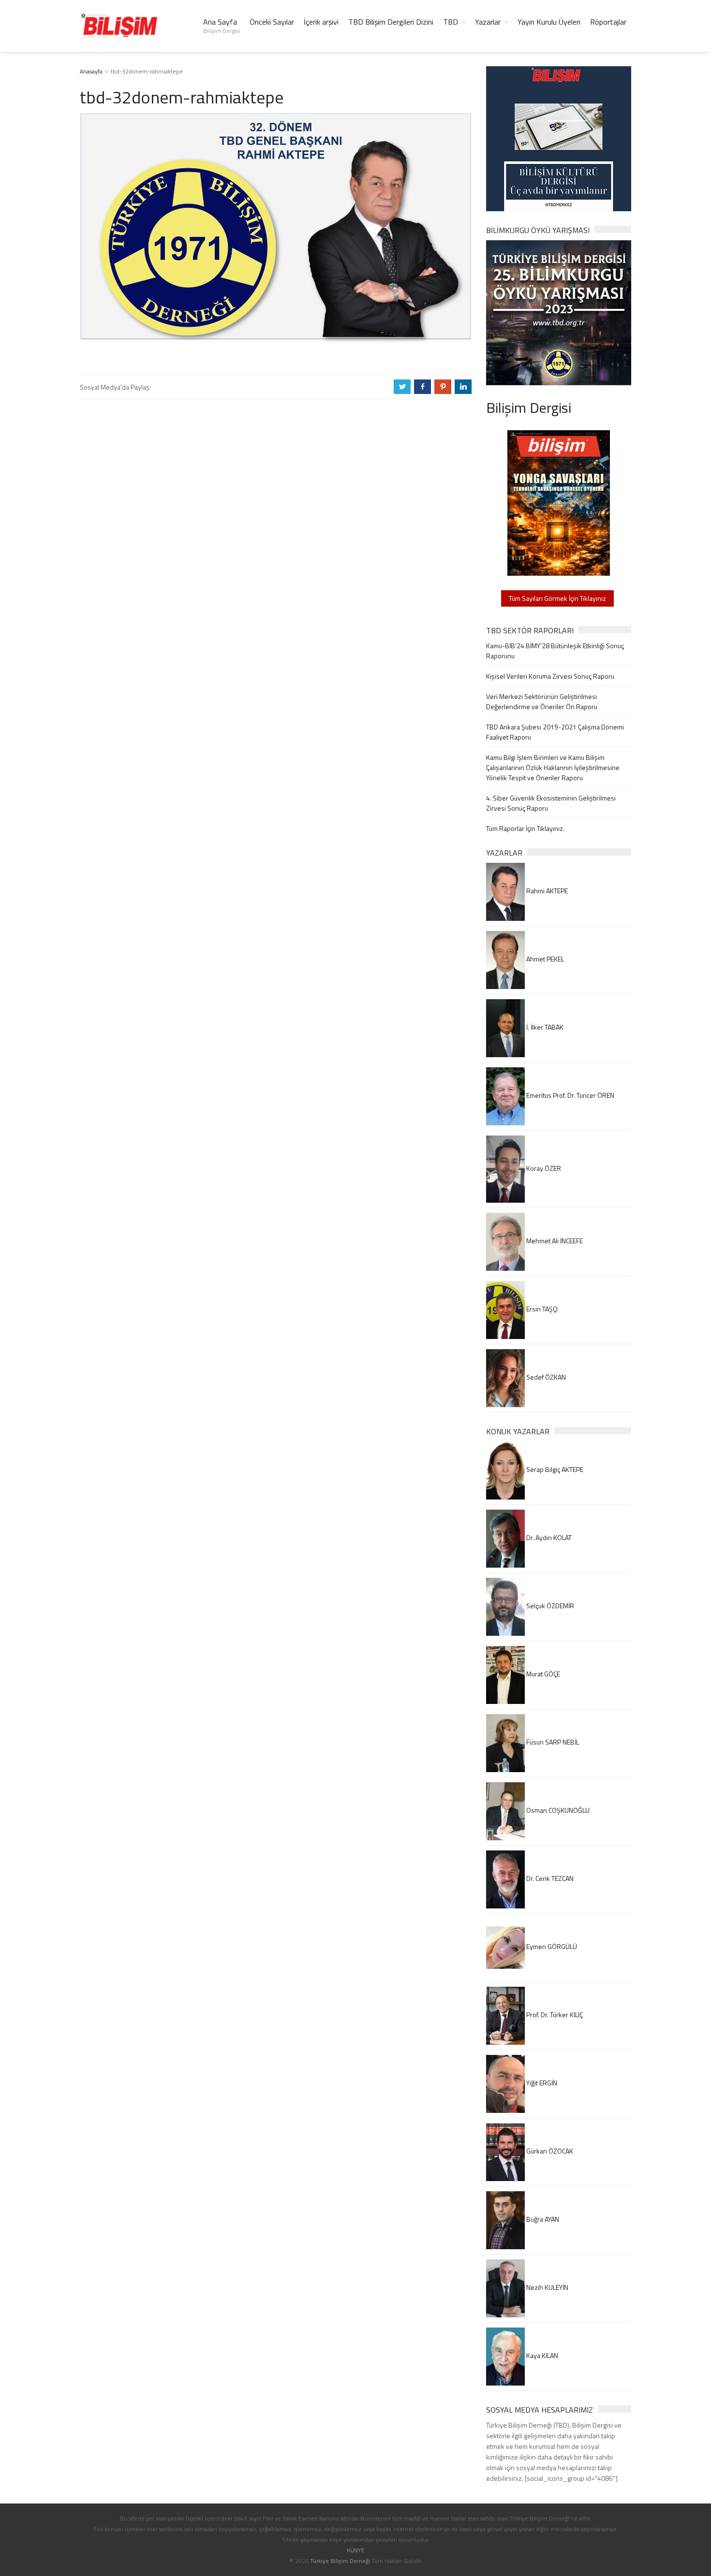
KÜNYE (356, 2550)
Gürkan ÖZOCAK (549, 2151)
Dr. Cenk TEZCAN (549, 1878)
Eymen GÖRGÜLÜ (551, 1946)
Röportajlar (608, 22)
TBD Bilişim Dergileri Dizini (391, 22)
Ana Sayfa (222, 26)
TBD (451, 22)
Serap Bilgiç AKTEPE (554, 1469)
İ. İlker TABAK (544, 1027)
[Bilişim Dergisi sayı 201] (559, 502)
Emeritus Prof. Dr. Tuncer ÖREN (570, 1095)
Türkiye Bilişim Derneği (340, 2561)
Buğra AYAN (542, 2219)
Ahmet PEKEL (544, 959)
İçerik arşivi (321, 22)
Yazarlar (488, 22)
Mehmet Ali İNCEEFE (554, 1241)
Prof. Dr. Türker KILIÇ (554, 2015)
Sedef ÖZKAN (545, 1377)
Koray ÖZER (543, 1168)
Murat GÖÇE (542, 1674)
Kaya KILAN (541, 2355)
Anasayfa (91, 71)
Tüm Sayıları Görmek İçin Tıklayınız (557, 598)
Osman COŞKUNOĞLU (557, 1810)
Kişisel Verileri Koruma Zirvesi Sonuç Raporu (550, 676)
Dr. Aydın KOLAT (548, 1537)
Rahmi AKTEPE (546, 891)
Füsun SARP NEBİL (552, 1742)
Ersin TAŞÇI (541, 1309)
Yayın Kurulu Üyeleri (549, 22)
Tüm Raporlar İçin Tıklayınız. (525, 828)
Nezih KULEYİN (547, 2287)
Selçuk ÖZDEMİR (549, 1606)
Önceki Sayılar (272, 22)
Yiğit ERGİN (541, 2083)
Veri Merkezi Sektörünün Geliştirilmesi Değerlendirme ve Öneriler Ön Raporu (542, 701)
